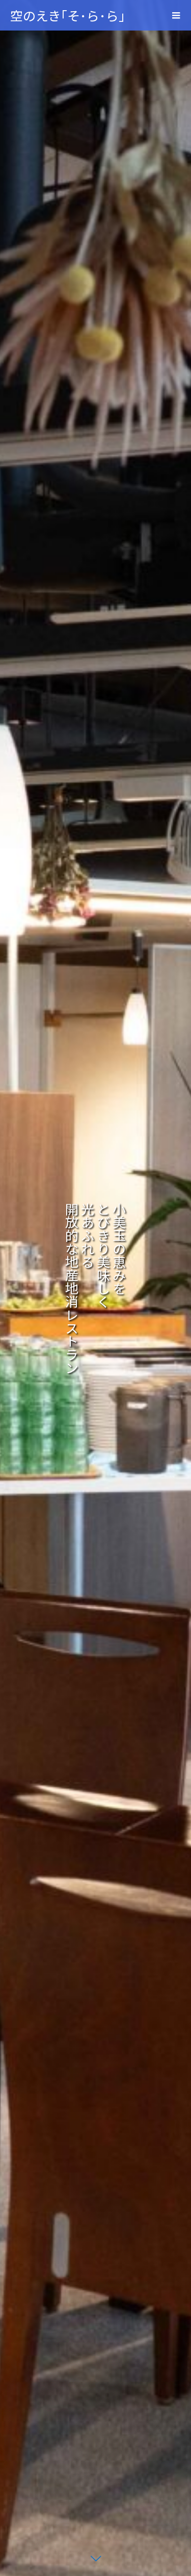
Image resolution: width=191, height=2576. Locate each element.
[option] (95, 1288)
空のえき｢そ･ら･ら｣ (68, 15)
